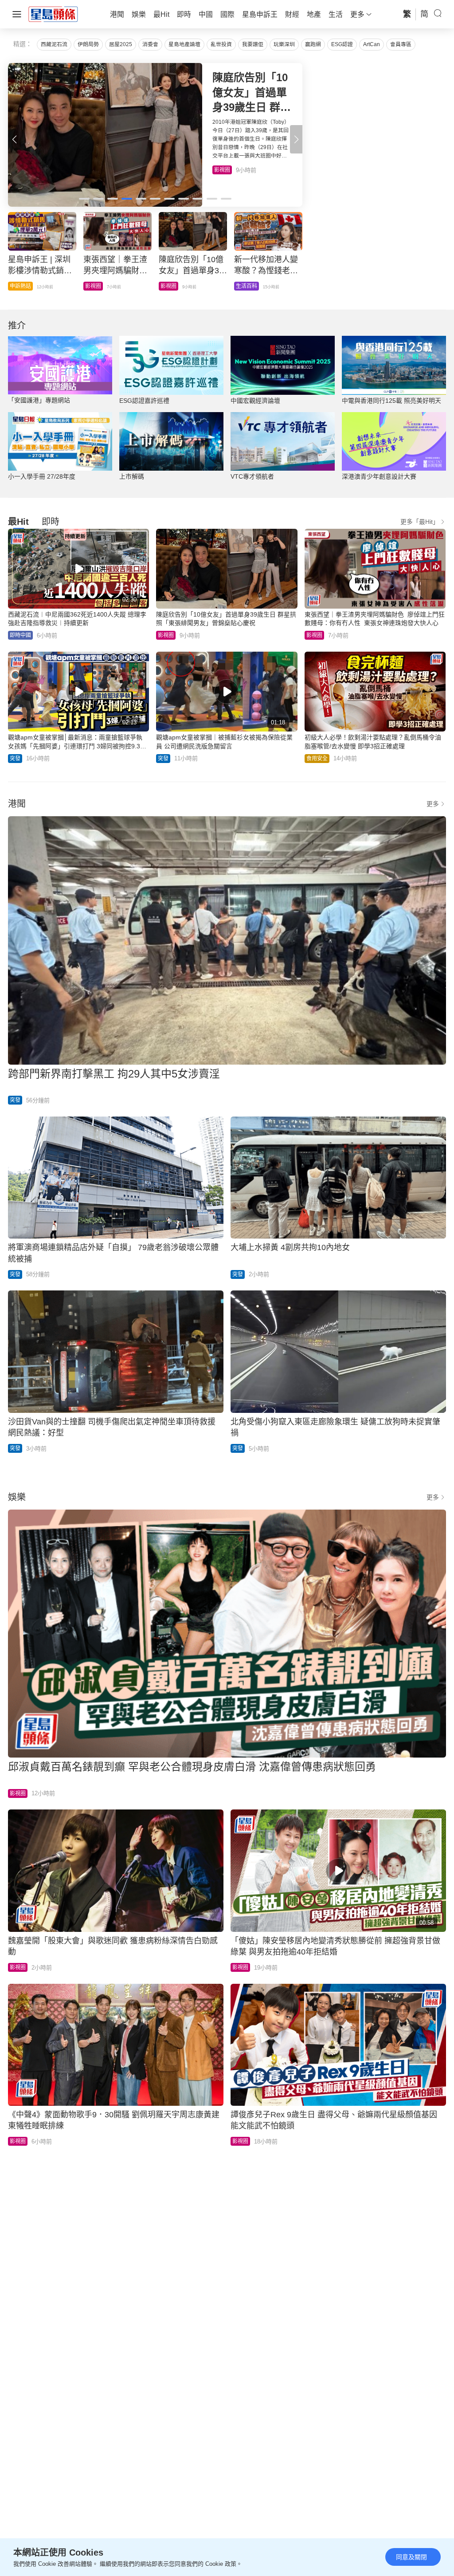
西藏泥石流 (54, 44)
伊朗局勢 (88, 44)
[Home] (53, 14)
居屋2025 (121, 44)
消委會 (150, 44)
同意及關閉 (411, 2557)
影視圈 (166, 635)
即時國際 (20, 286)
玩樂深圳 (284, 44)
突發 (15, 759)
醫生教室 (171, 286)
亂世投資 (221, 44)
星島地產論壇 (184, 44)
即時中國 (96, 286)
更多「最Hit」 (420, 522)
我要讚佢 (253, 44)
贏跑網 (313, 44)
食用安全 (317, 759)
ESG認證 (342, 44)
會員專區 (401, 44)
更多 (433, 804)
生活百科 (225, 170)
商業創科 (247, 286)
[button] (296, 139)
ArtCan (372, 44)
